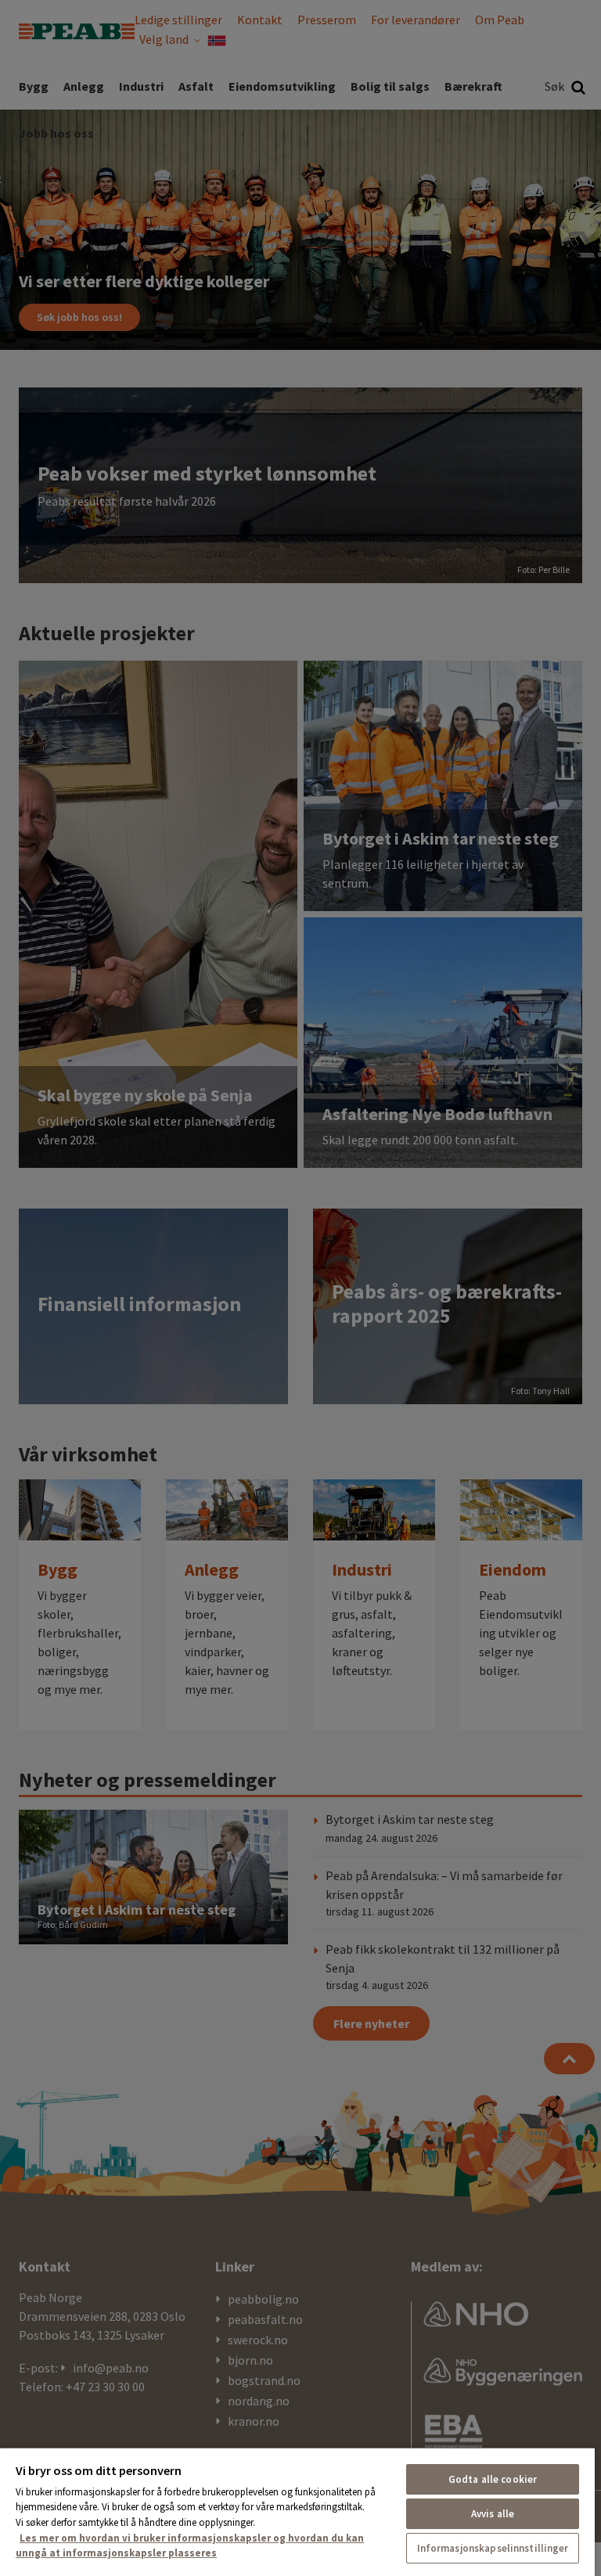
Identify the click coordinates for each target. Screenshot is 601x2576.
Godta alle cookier (493, 2479)
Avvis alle (493, 2514)
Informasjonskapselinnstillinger (493, 2548)
